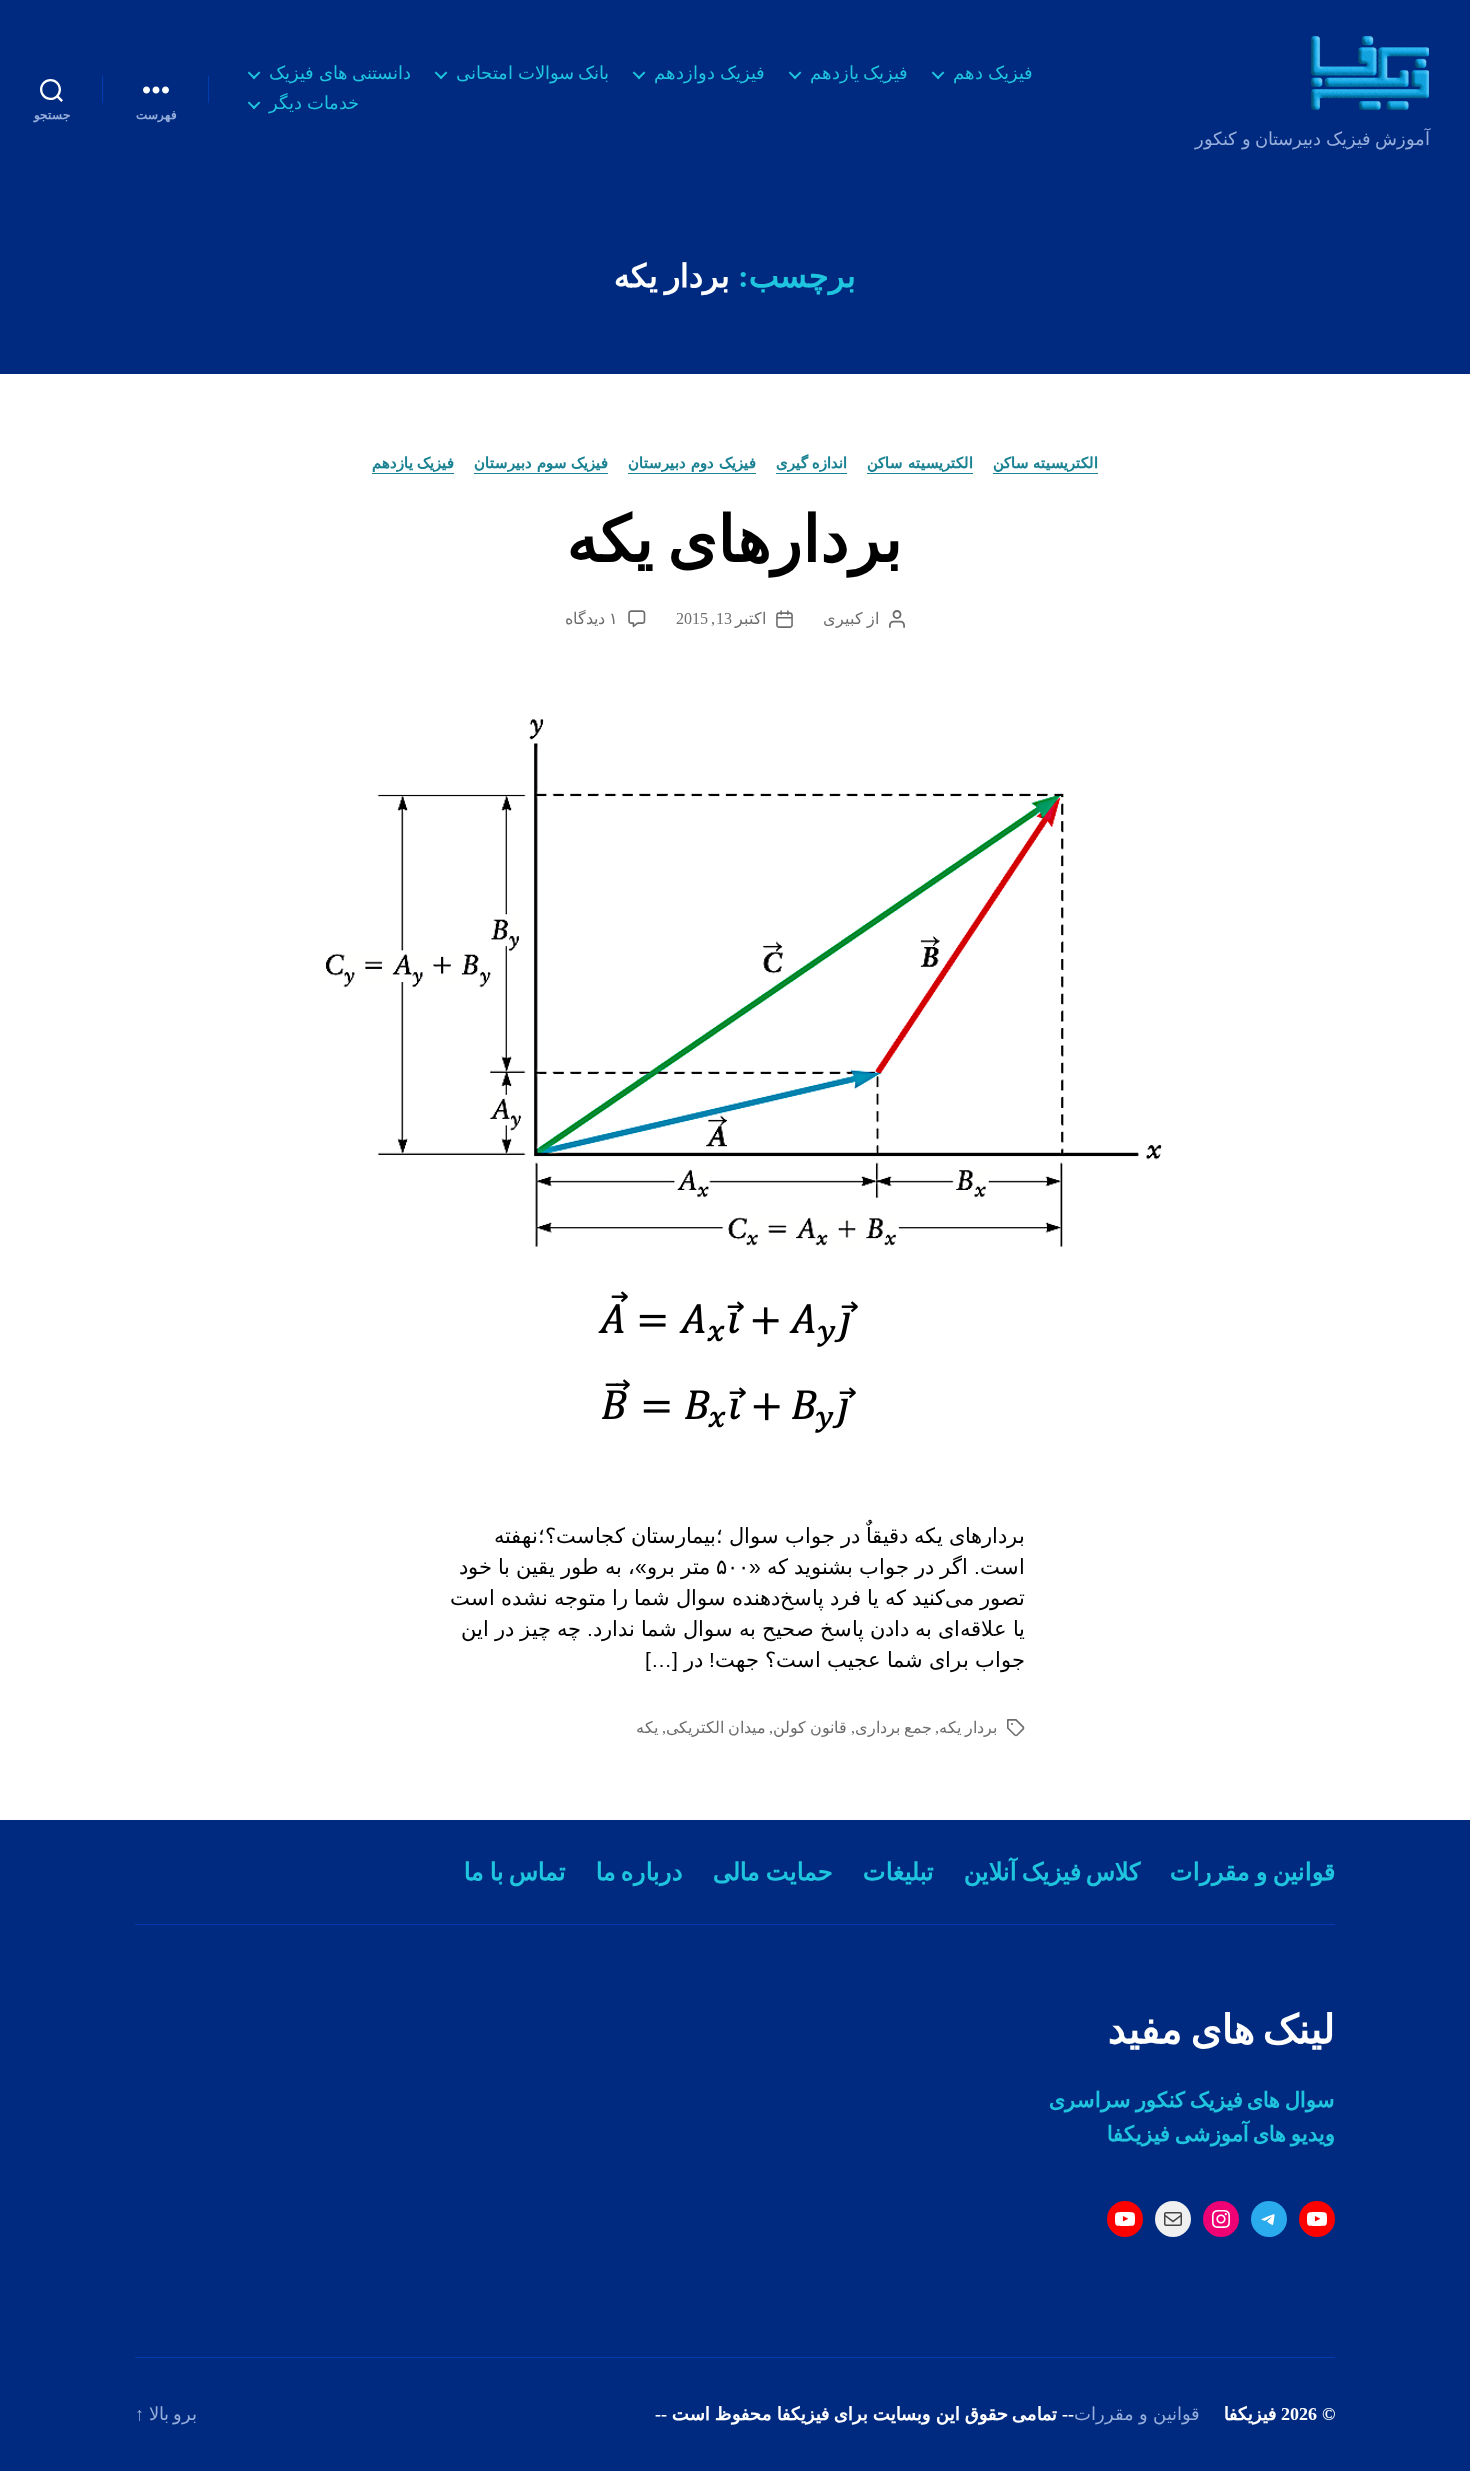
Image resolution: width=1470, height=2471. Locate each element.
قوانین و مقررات (1252, 1872)
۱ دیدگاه (591, 618)
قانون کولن (810, 1727)
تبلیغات (898, 1872)
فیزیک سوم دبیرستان (541, 463)
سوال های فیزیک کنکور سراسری (1192, 2100)
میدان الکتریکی (716, 1727)
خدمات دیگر (314, 103)
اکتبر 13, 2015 (721, 618)
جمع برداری (893, 1727)
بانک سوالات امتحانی (532, 73)
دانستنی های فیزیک (340, 73)
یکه (647, 1727)
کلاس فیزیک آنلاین (1052, 1872)
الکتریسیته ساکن (1046, 463)
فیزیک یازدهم (859, 73)
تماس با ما (515, 1872)
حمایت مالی (772, 1872)
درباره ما (639, 1872)
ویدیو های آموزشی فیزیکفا (1221, 2134)
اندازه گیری (812, 463)
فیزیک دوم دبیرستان (691, 463)
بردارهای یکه (734, 539)
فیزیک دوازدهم (709, 73)
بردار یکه (968, 1727)
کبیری (843, 618)
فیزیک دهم (993, 73)
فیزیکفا (1250, 2414)
